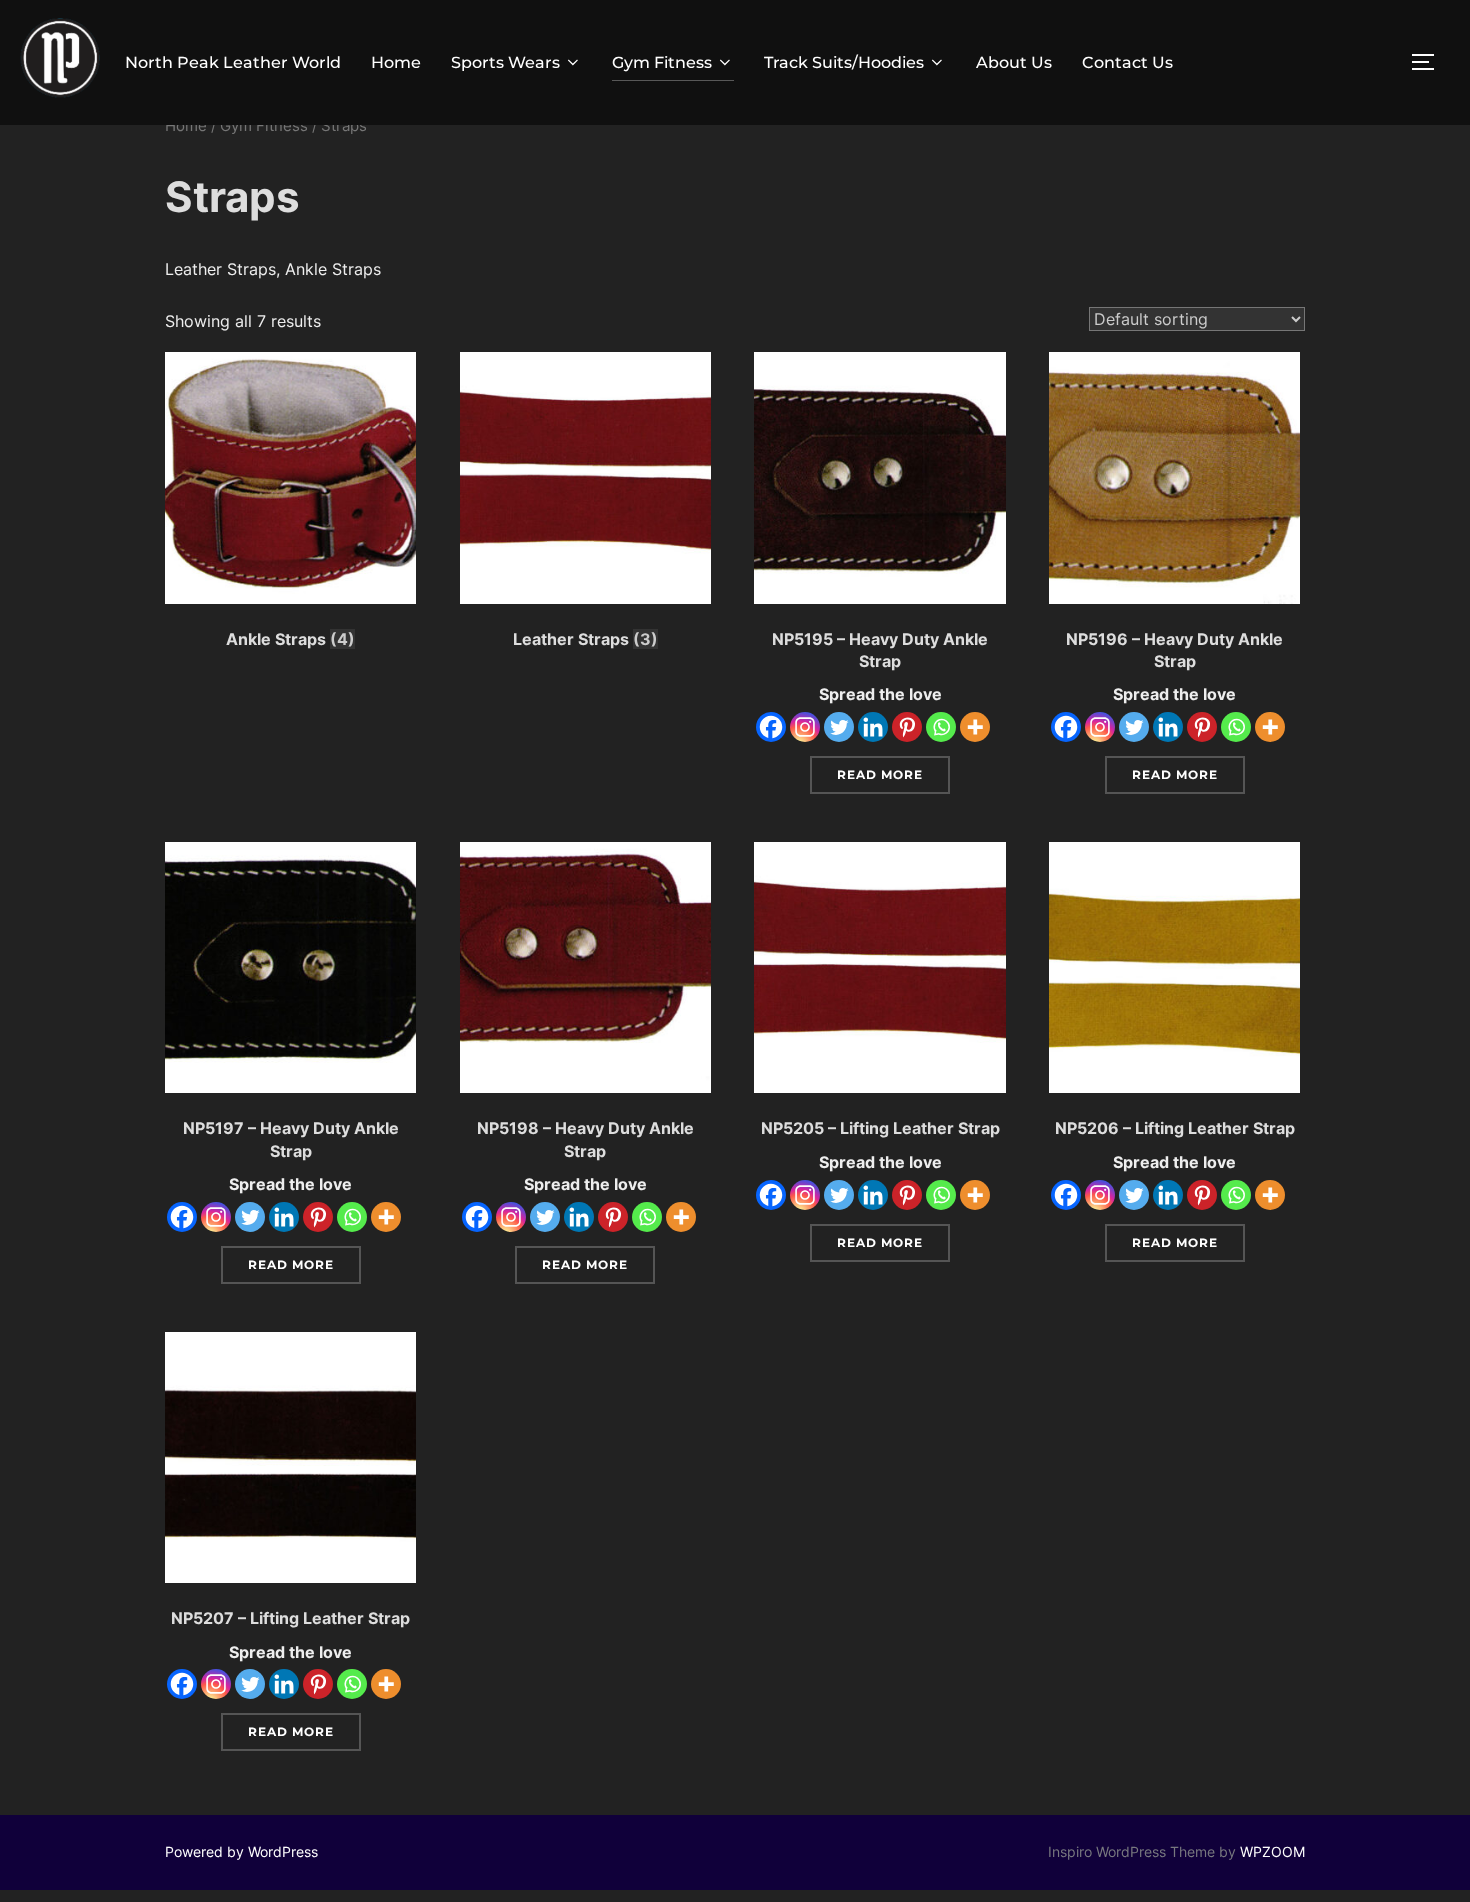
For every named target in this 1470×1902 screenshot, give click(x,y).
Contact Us (1127, 62)
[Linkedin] (873, 727)
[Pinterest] (907, 727)
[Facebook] (771, 727)
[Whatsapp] (941, 727)
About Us (1014, 62)
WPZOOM (1272, 1851)
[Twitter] (839, 727)
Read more (880, 774)
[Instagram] (805, 727)
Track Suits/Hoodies (844, 62)
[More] (975, 727)
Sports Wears (505, 62)
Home (396, 62)
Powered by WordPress (241, 1851)
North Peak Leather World (233, 62)
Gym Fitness (662, 62)
